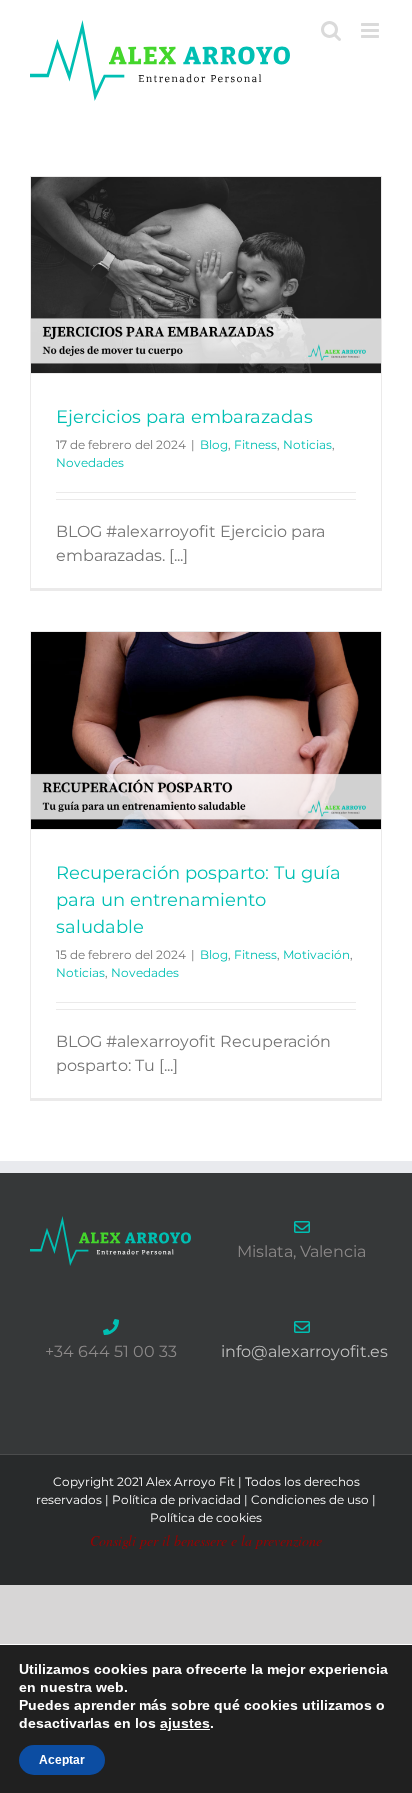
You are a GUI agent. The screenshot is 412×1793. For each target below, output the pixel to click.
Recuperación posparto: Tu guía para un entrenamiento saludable (198, 900)
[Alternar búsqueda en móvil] (331, 30)
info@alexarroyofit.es (304, 1351)
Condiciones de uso (310, 1499)
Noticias (307, 444)
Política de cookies (206, 1517)
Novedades (90, 462)
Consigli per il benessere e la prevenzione (206, 1540)
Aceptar (62, 1760)
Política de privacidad (176, 1499)
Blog (214, 444)
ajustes (185, 1723)
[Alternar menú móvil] (371, 30)
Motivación (316, 954)
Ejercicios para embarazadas (184, 417)
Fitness (255, 444)
